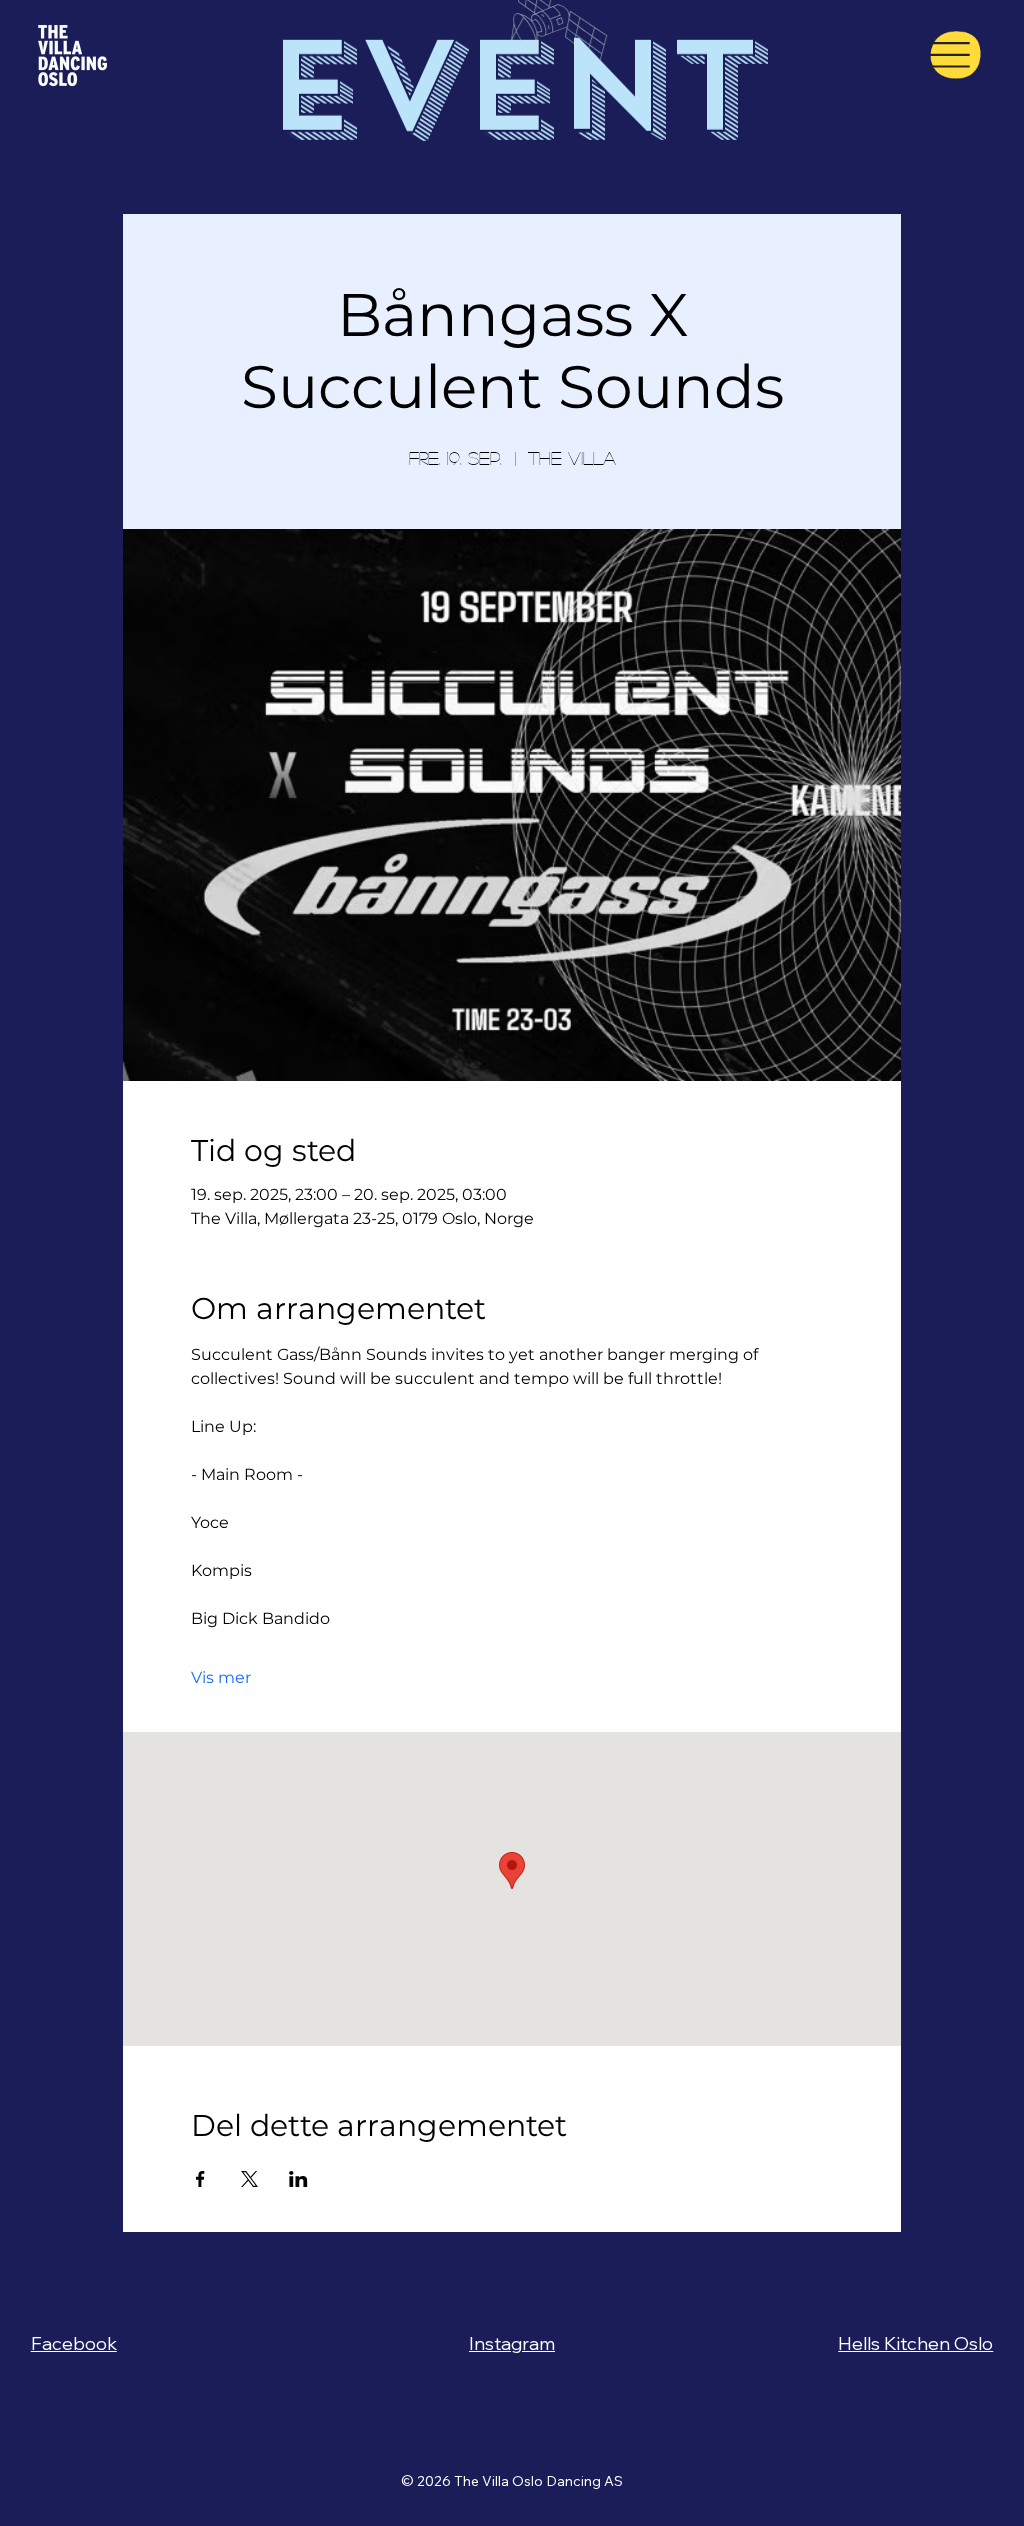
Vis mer (221, 1677)
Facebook (74, 2343)
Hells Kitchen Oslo (915, 2343)
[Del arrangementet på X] (249, 2179)
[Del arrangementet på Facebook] (200, 2179)
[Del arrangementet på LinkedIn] (298, 2179)
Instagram (512, 2343)
